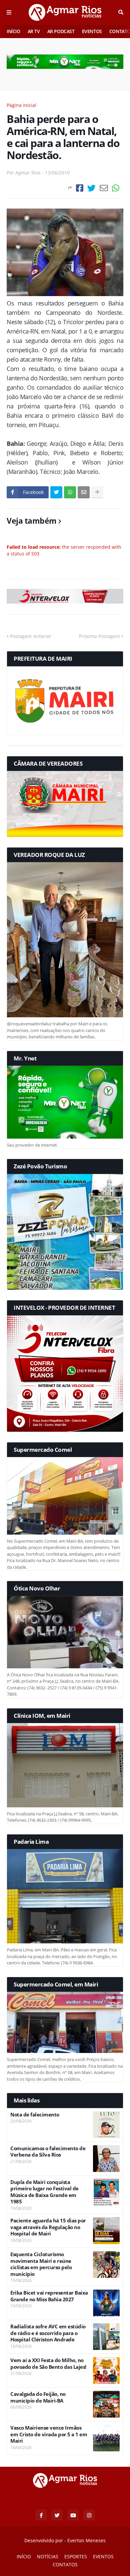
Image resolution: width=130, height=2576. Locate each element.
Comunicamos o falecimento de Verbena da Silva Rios (48, 2152)
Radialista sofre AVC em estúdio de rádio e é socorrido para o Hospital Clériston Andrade (48, 2333)
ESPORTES (76, 2556)
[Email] (104, 188)
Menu (9, 12)
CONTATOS (65, 2564)
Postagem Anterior (31, 636)
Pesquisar (121, 12)
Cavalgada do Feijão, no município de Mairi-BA (38, 2397)
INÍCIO (13, 31)
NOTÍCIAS (48, 2556)
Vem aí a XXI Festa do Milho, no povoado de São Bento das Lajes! (48, 2364)
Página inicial (21, 105)
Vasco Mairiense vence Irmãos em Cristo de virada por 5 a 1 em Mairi (49, 2434)
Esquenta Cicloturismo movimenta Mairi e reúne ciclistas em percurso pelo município (41, 2264)
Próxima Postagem (99, 636)
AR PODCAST (61, 31)
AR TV (34, 31)
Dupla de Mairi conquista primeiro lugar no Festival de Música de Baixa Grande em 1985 (44, 2192)
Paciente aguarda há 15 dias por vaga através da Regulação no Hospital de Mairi (48, 2227)
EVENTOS (92, 31)
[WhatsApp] (116, 188)
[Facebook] (80, 188)
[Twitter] (91, 188)
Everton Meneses (86, 2540)
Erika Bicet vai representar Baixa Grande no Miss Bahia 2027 (49, 2296)
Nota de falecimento (35, 2115)
